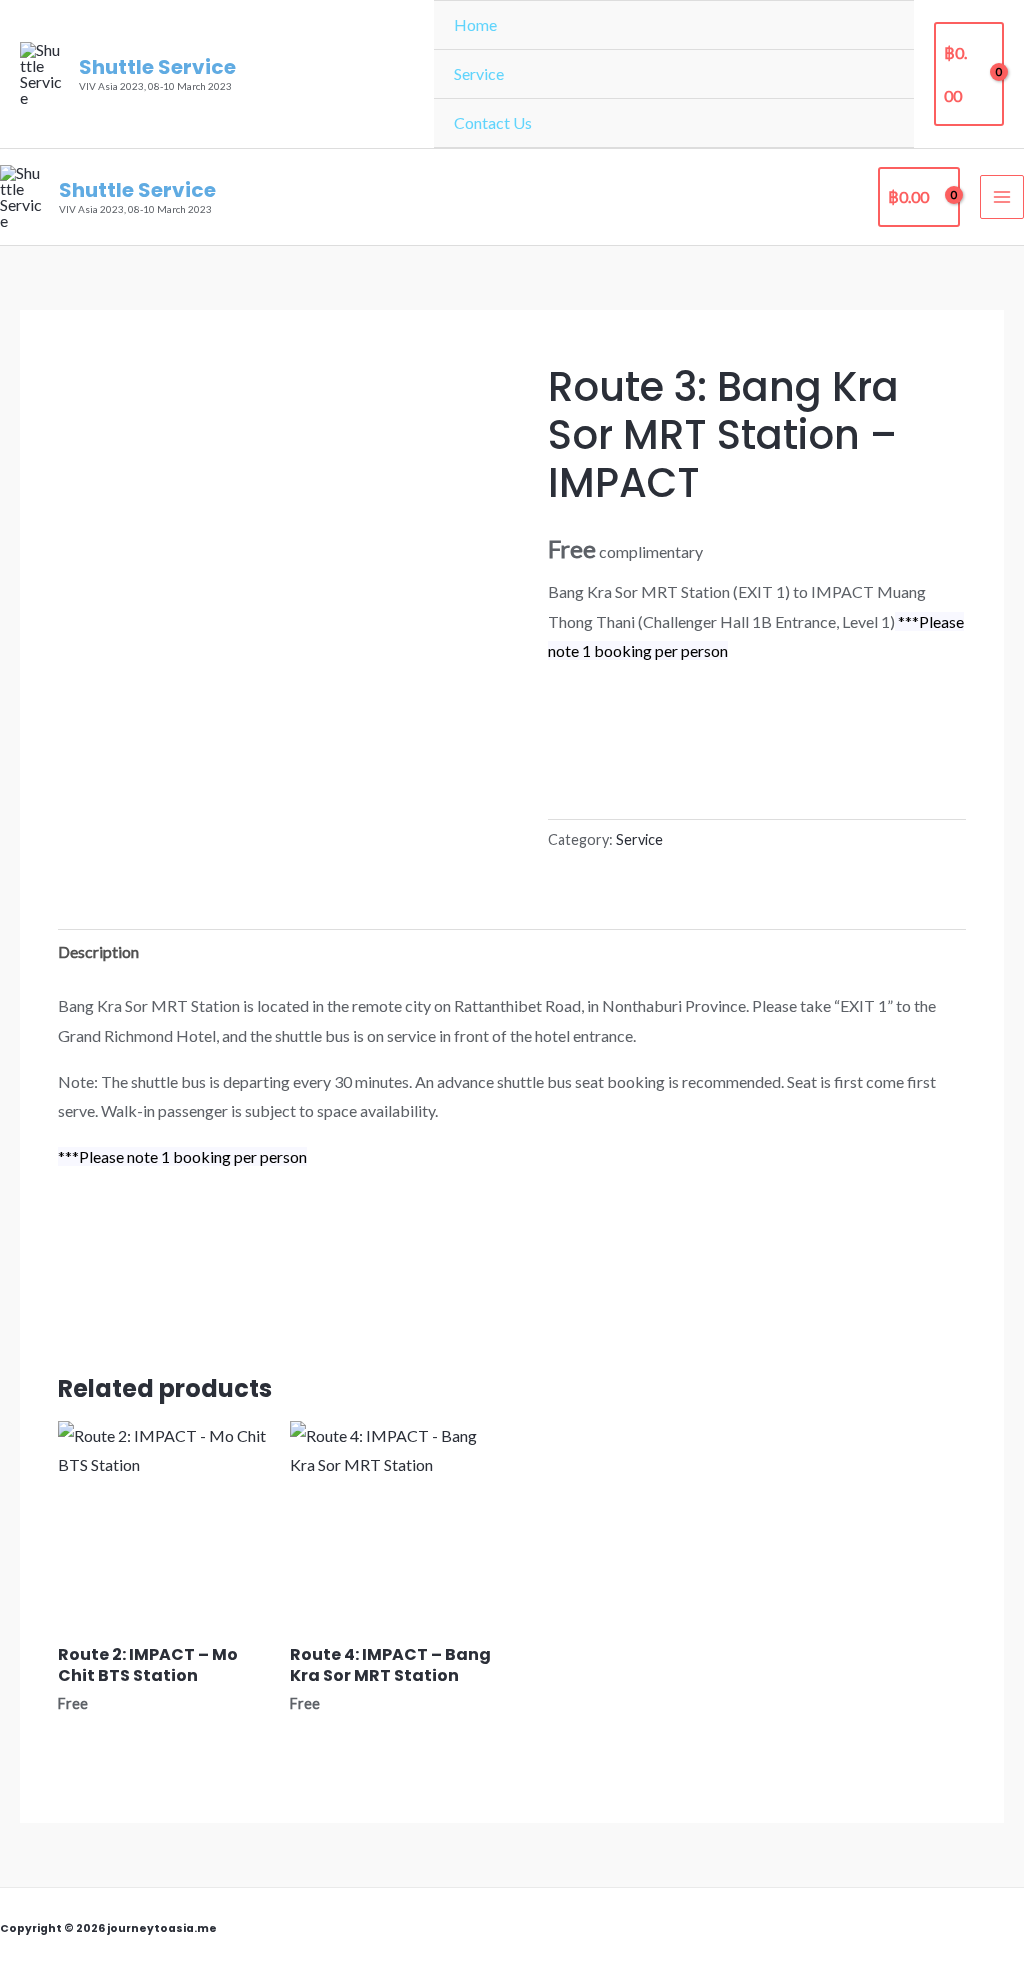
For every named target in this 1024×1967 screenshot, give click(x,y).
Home (475, 24)
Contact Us (493, 122)
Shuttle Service (157, 67)
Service (479, 73)
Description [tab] (98, 951)
